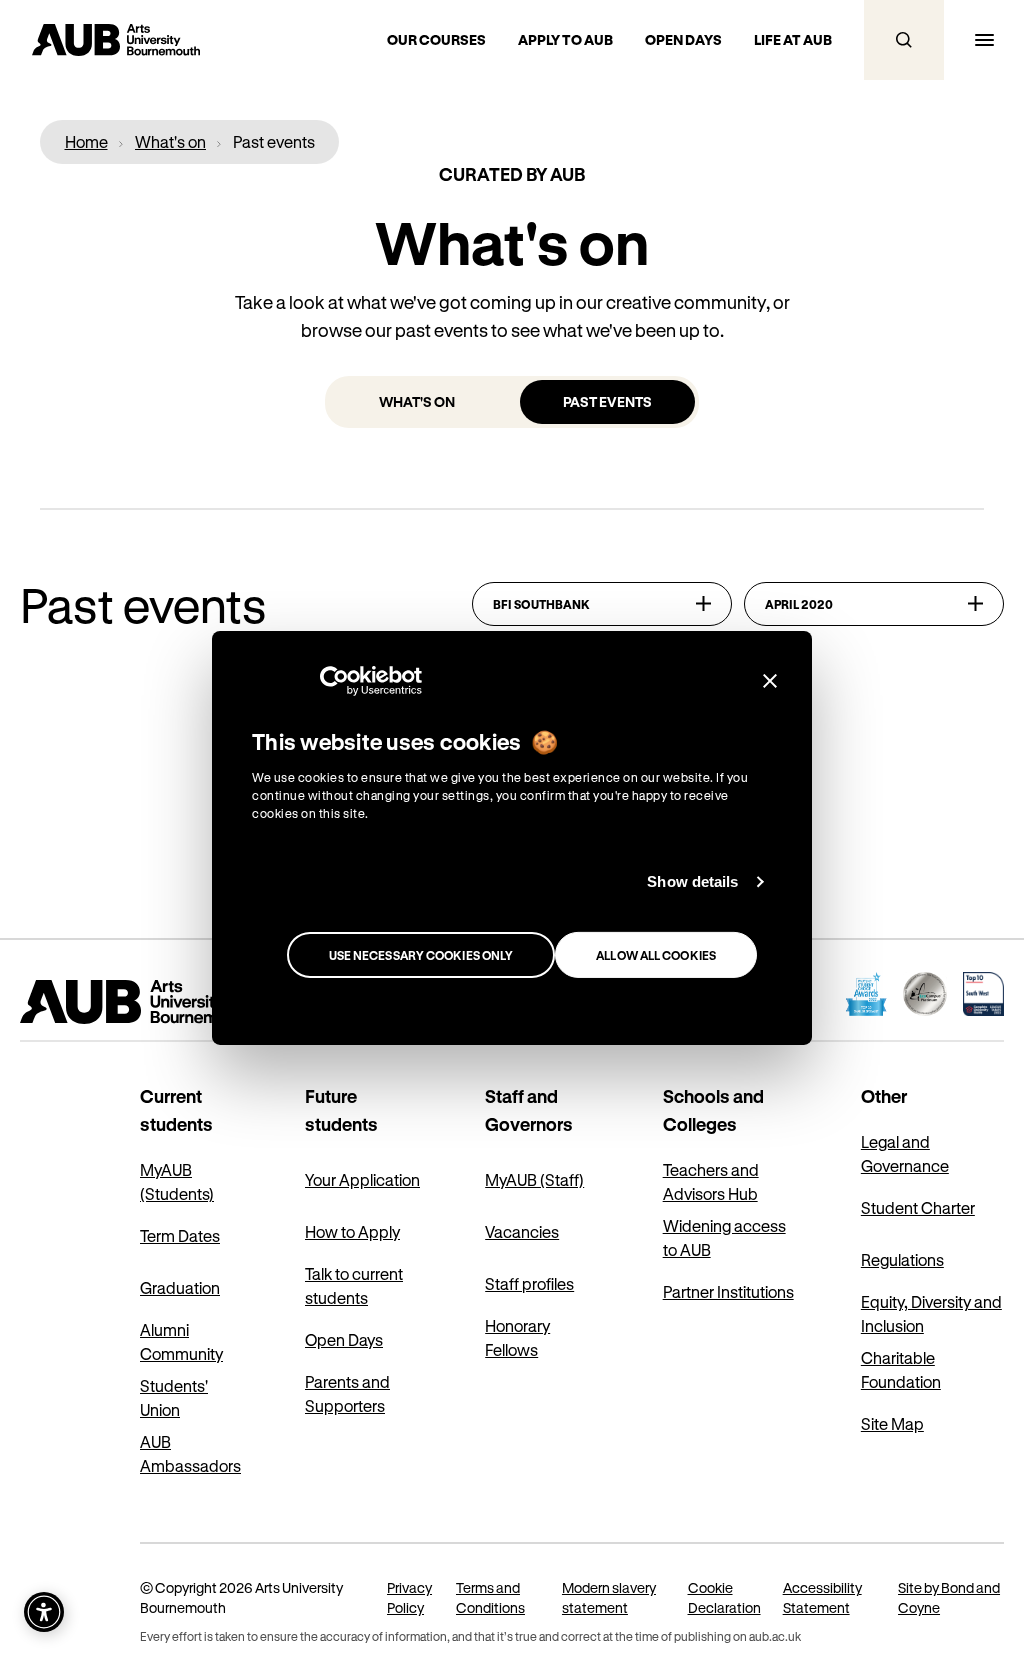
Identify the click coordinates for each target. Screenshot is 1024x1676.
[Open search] (904, 40)
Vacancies (522, 1231)
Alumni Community (181, 1341)
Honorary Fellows (517, 1337)
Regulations (902, 1259)
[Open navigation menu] (984, 40)
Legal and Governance (905, 1153)
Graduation (180, 1287)
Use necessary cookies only (421, 955)
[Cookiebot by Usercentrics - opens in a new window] (334, 681)
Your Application (362, 1179)
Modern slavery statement (609, 1597)
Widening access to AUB (724, 1237)
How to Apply (352, 1231)
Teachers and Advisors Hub (711, 1181)
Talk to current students (354, 1285)
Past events (607, 401)
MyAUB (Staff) (534, 1179)
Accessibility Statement (822, 1597)
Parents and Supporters (347, 1393)
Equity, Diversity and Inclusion (931, 1313)
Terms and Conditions (490, 1597)
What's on (417, 401)
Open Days (344, 1339)
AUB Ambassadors (190, 1453)
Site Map (892, 1423)
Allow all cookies (656, 955)
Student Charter (918, 1207)
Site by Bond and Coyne (949, 1597)
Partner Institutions (728, 1291)
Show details (692, 881)
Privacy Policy (409, 1597)
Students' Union (174, 1397)
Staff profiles (529, 1283)
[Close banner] (770, 681)
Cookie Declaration (724, 1597)
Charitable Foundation (901, 1369)
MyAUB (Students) (177, 1181)
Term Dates (180, 1235)
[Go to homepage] (180, 1002)
